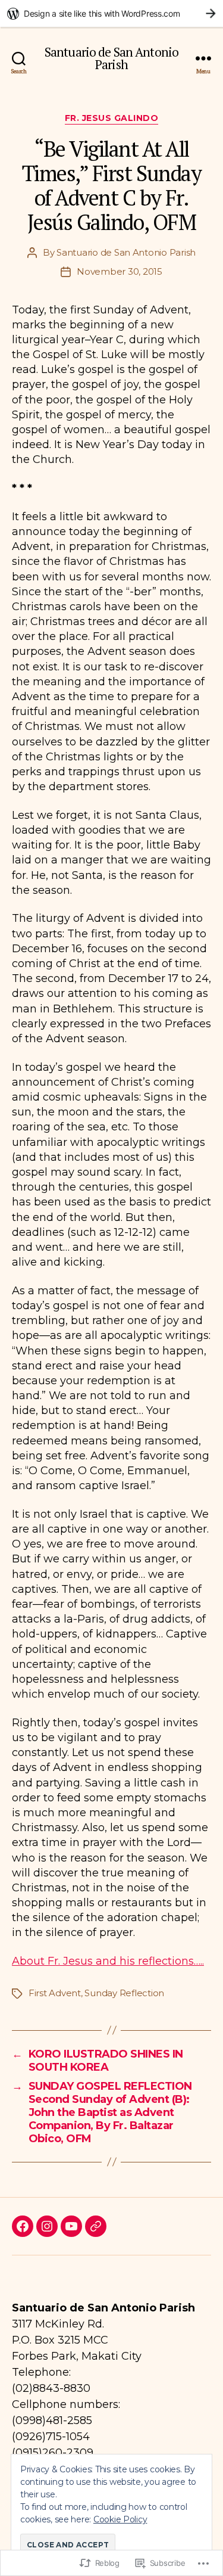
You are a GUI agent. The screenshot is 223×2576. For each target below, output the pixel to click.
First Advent (55, 1993)
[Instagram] (47, 2226)
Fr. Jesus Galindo (112, 118)
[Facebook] (23, 2226)
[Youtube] (71, 2226)
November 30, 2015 (120, 271)
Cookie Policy (120, 2519)
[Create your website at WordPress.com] (111, 13)
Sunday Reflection (124, 1993)
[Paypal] (96, 2226)
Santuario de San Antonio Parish (111, 58)
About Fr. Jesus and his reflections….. (108, 1961)
